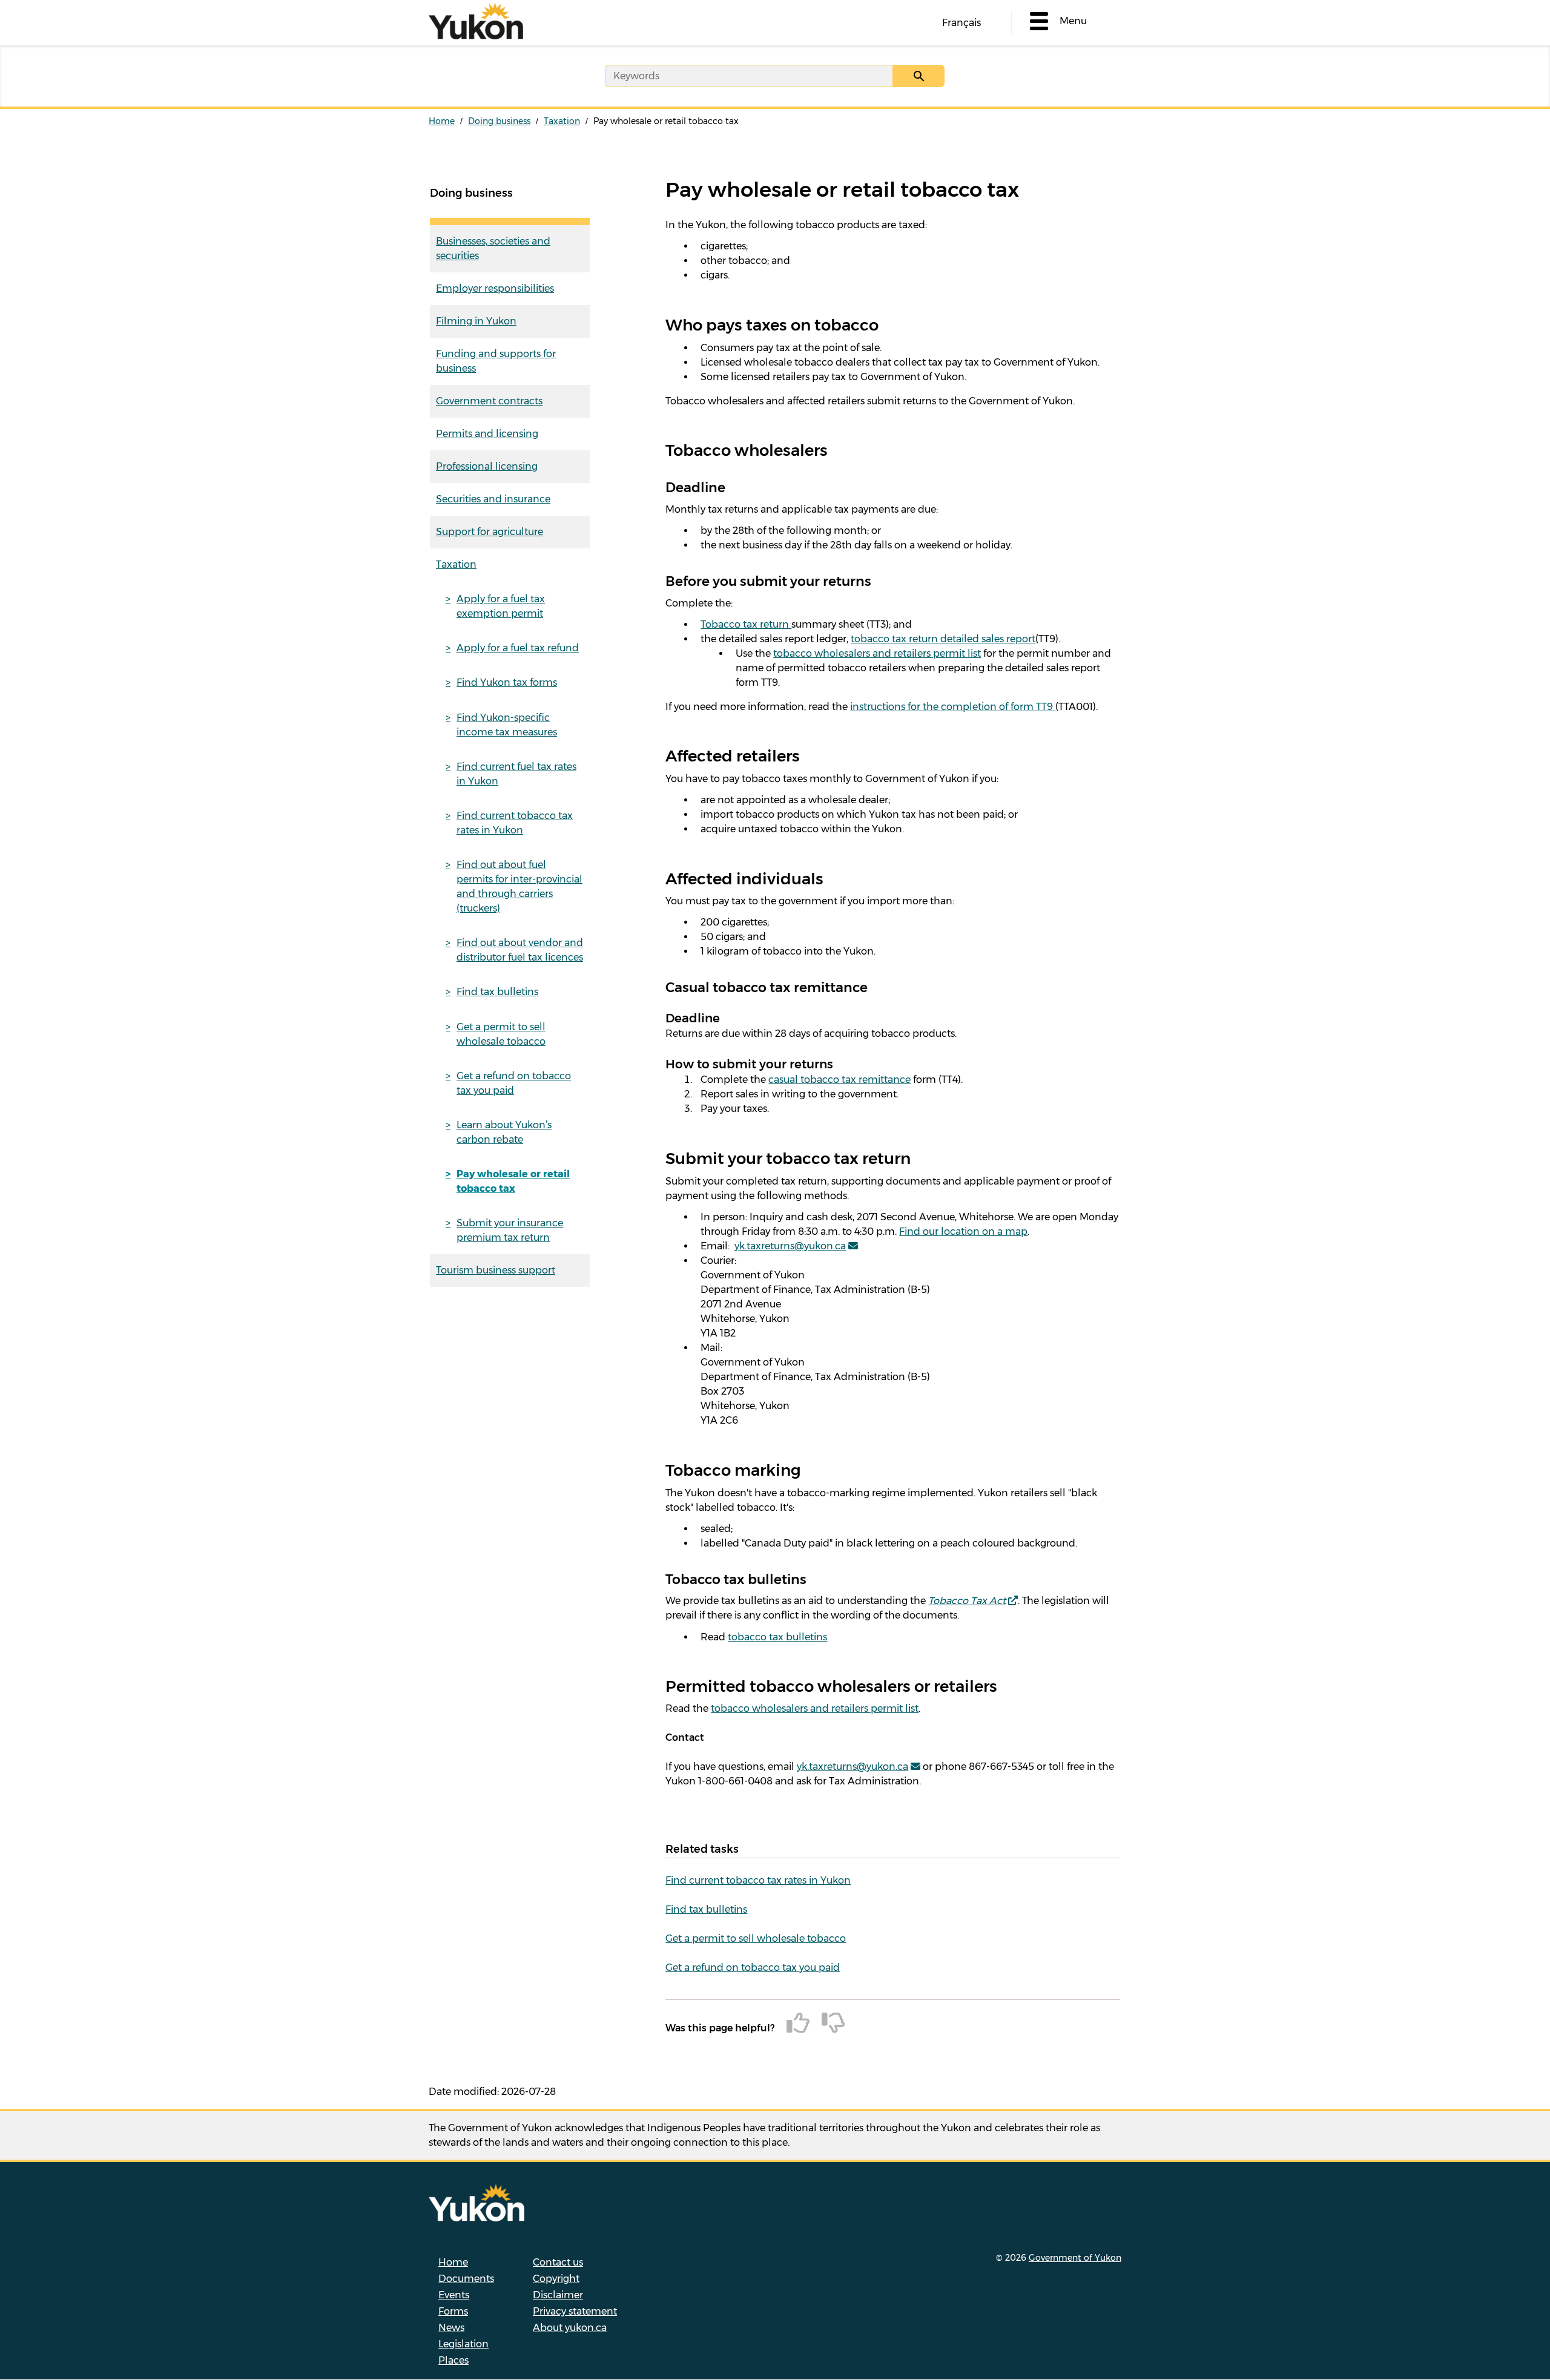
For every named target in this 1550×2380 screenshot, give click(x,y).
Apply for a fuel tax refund (518, 648)
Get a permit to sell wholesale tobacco (501, 1034)
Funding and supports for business (496, 361)
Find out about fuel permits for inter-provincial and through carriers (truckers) (519, 886)
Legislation (463, 2344)
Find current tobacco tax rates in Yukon (515, 823)
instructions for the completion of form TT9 (953, 707)
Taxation (562, 121)
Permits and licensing (487, 434)
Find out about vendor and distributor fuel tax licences (520, 950)
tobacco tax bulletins (777, 1637)
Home (442, 121)
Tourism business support (496, 1270)
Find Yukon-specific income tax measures (507, 725)
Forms (453, 2311)
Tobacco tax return (746, 624)
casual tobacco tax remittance (839, 1080)
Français (961, 23)
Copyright (556, 2279)
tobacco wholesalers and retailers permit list (877, 653)
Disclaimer (558, 2295)
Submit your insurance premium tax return (510, 1230)
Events (454, 2295)
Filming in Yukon (476, 321)
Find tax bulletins (497, 992)
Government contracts (489, 401)
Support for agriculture (490, 532)
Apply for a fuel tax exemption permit (501, 606)
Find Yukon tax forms (507, 682)
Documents (466, 2279)
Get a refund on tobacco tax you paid (514, 1083)
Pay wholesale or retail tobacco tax (513, 1181)
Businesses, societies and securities (493, 248)
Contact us (558, 2262)
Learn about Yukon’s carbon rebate (504, 1132)
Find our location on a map (963, 1231)
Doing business (499, 121)
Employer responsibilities (495, 288)
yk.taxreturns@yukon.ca (790, 1246)
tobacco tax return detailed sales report (943, 639)
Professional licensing (487, 466)
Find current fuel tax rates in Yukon (516, 774)
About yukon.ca (570, 2328)
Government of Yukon (1075, 2258)
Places (453, 2360)
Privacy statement (575, 2311)
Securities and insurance (493, 499)
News (451, 2328)
